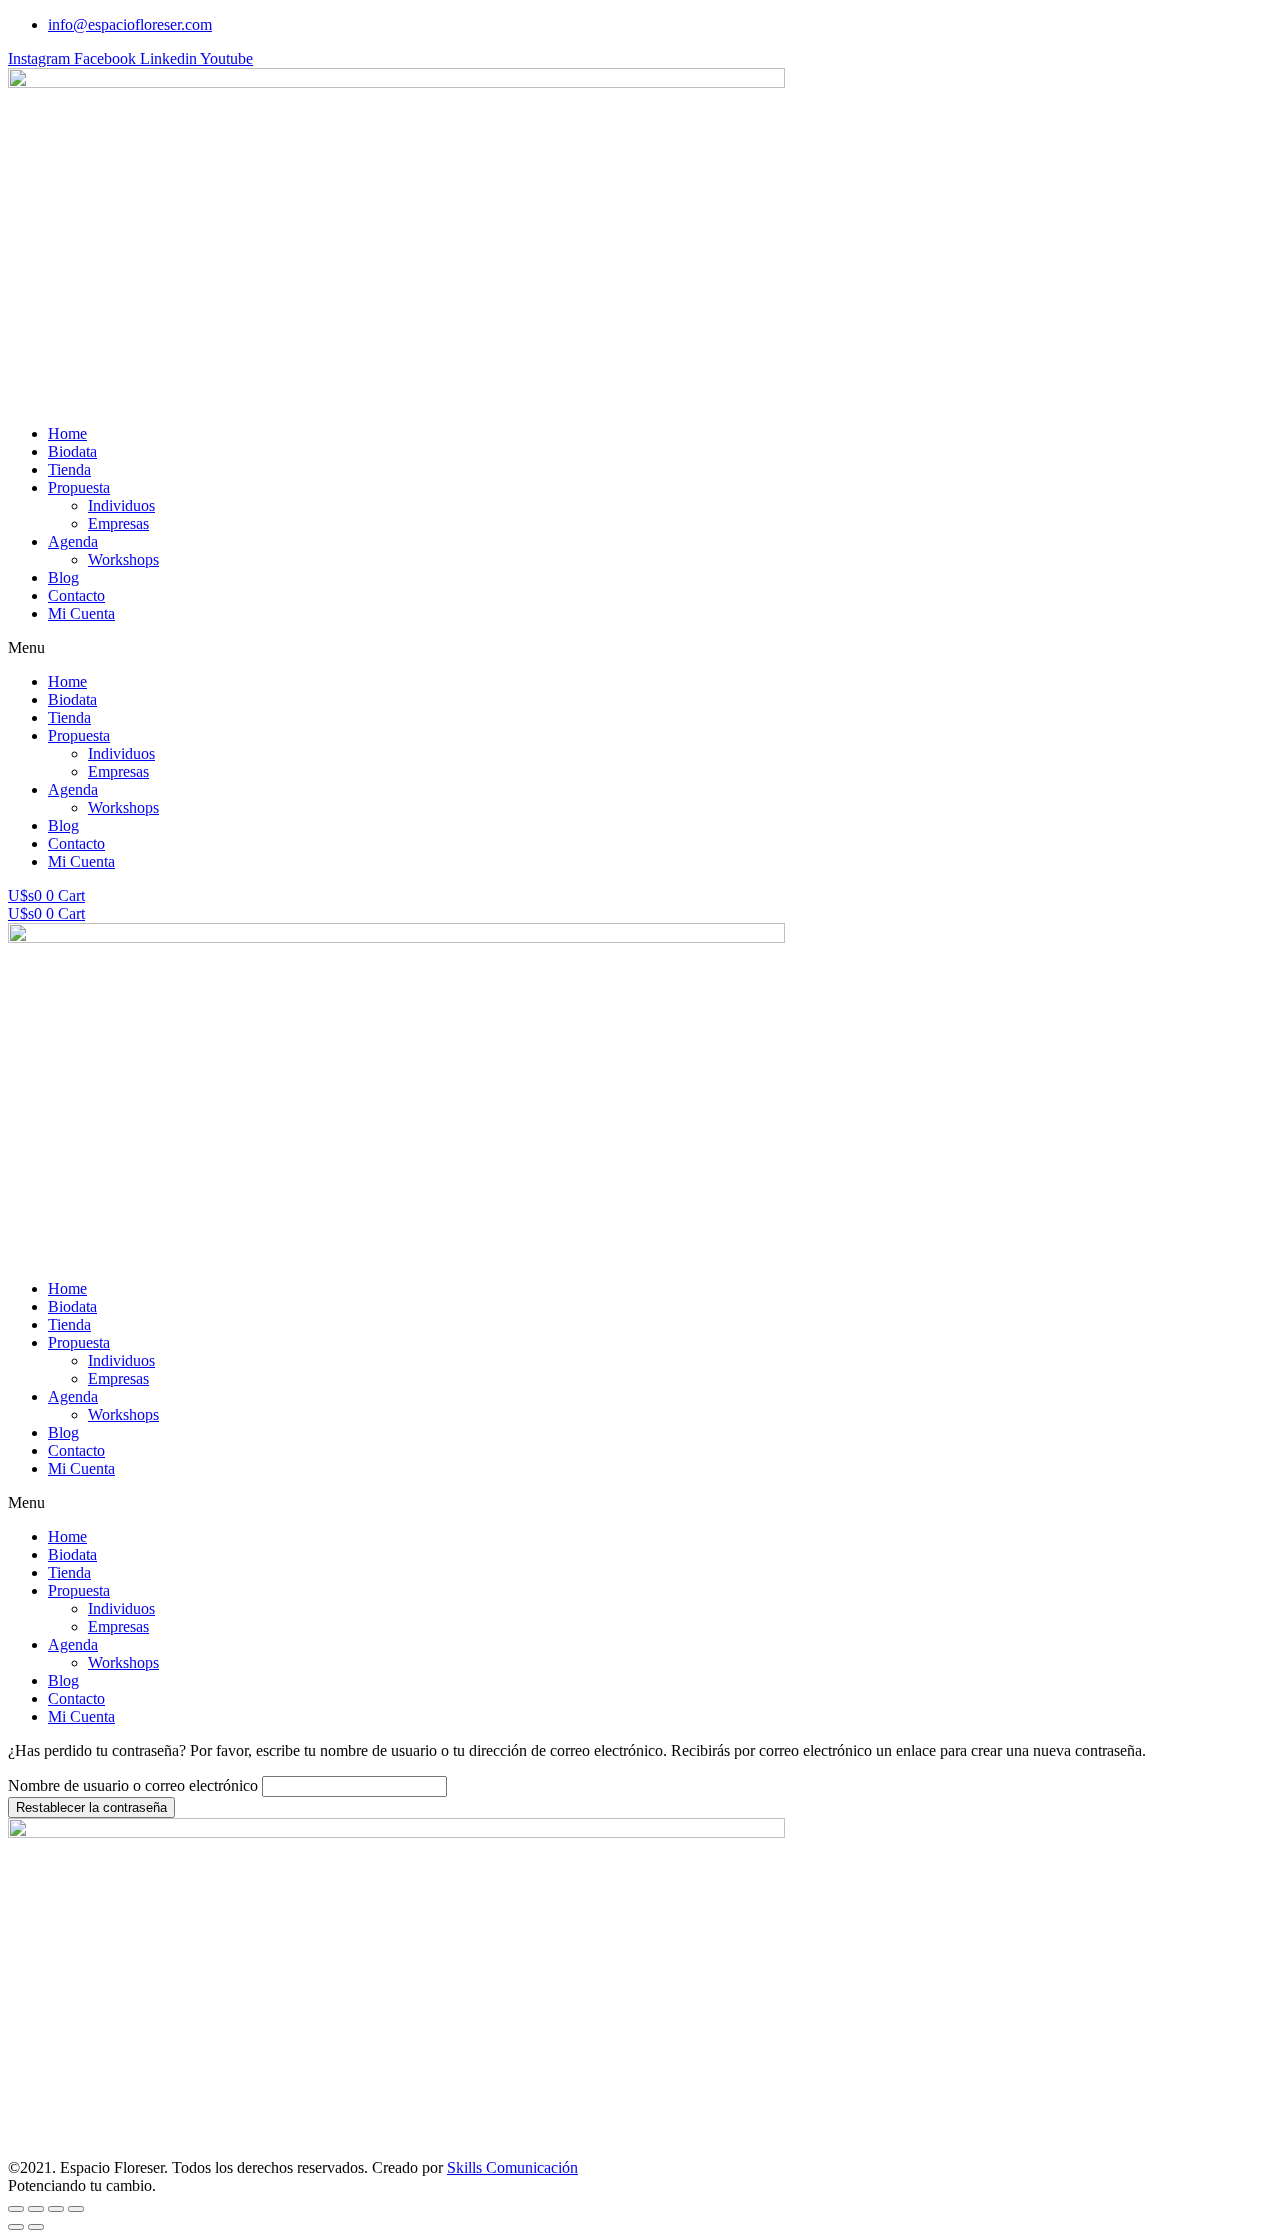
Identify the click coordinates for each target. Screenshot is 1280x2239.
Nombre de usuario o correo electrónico (133, 1785)
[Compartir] (36, 2209)
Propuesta (79, 487)
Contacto (76, 595)
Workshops (123, 559)
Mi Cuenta (81, 613)
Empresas (118, 523)
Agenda (73, 541)
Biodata (72, 451)
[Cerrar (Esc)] (16, 2209)
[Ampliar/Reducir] (76, 2209)
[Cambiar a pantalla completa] (56, 2209)
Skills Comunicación (512, 2167)
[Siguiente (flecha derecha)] (36, 2227)
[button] (640, 648)
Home (67, 433)
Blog (63, 577)
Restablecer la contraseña (91, 1807)
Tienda (69, 469)
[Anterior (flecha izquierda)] (16, 2227)
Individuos (121, 505)
